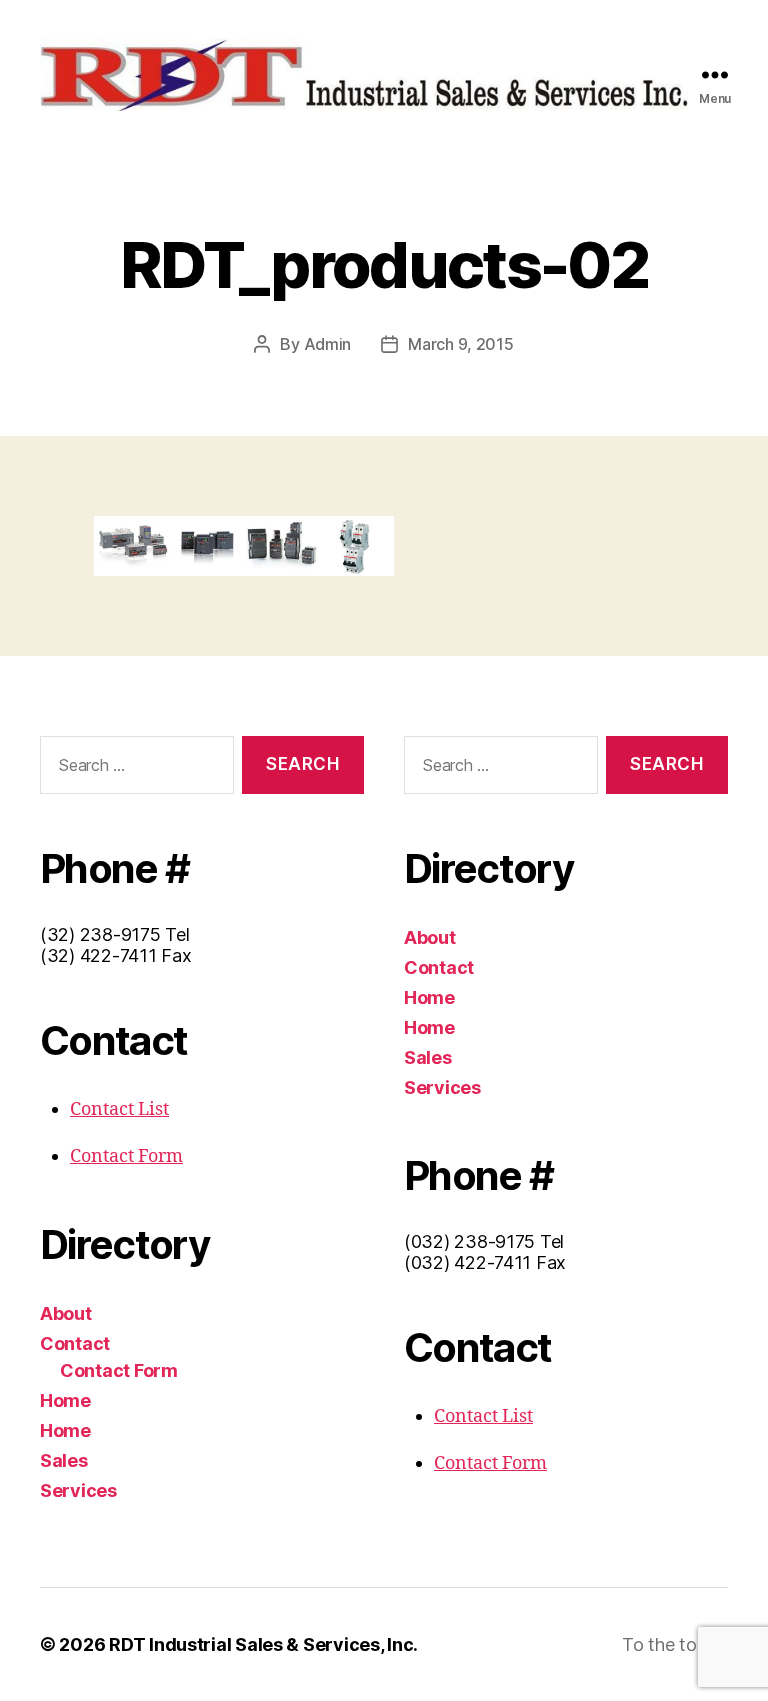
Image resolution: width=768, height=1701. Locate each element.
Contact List (119, 1109)
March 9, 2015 (461, 344)
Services (78, 1490)
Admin (328, 344)
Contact (75, 1343)
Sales (64, 1460)
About (66, 1313)
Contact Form (126, 1156)
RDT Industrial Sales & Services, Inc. (263, 1644)
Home (65, 1400)
